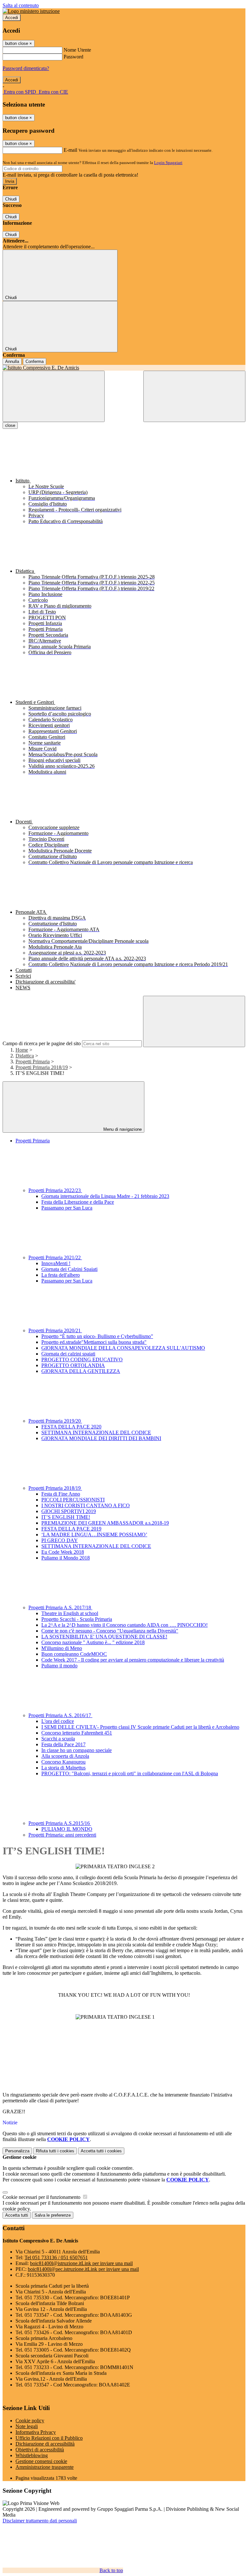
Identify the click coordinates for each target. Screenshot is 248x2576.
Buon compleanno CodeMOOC (74, 1654)
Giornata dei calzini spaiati (68, 1354)
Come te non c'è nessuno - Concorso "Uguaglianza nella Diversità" (110, 1631)
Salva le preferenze (53, 2215)
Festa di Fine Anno (61, 1494)
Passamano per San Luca (67, 1208)
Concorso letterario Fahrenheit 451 (77, 1733)
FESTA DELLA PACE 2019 (71, 1529)
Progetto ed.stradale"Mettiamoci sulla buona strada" (94, 1342)
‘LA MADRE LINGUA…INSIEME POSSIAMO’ (94, 1535)
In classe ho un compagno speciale (77, 1750)
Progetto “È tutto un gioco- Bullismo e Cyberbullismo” (97, 1336)
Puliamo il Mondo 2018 (66, 1558)
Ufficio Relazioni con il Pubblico (49, 2438)
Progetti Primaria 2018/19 (42, 1067)
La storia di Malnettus (63, 1768)
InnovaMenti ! (56, 1263)
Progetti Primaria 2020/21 (55, 1330)
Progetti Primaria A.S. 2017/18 (60, 1607)
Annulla (12, 361)
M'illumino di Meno (62, 1648)
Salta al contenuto (21, 5)
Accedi (12, 18)
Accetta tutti (101, 2151)
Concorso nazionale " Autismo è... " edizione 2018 (93, 1642)
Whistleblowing (32, 2455)
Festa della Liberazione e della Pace (78, 1202)
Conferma (35, 361)
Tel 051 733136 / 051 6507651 (56, 2257)
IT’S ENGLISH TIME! (66, 1517)
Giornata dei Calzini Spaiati (69, 1269)
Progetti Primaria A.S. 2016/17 (60, 1715)
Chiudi (11, 199)
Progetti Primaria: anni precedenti (62, 1835)
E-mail (70, 150)
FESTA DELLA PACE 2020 (71, 1427)
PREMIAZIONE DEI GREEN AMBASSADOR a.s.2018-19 (105, 1523)
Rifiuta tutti (55, 2151)
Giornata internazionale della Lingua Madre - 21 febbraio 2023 (105, 1196)
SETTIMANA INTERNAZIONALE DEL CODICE (96, 1432)
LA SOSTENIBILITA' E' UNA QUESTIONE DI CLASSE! (104, 1637)
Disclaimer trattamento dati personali (40, 2521)
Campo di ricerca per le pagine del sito (42, 1043)
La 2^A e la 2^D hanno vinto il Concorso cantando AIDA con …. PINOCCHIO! (124, 1625)
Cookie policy (30, 2421)
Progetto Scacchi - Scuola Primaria (77, 1619)
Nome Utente (77, 50)
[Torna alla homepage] (124, 368)
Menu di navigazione (122, 1129)
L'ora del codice (58, 1721)
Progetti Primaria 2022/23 (55, 1190)
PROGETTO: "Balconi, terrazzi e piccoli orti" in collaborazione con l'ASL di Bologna (130, 1773)
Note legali (27, 2426)
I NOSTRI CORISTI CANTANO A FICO (86, 1505)
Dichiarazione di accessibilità (45, 2444)
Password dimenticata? (26, 68)
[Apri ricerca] (194, 396)
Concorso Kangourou (63, 1762)
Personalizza (17, 2151)
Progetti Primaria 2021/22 (55, 1257)
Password (73, 57)
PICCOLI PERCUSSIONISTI (73, 1500)
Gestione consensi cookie (41, 2461)
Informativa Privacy (36, 2432)
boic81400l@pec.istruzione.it (83, 2269)
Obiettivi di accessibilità (40, 2450)
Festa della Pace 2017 (63, 1744)
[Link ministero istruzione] (31, 11)
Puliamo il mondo (59, 1666)
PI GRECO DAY (60, 1540)
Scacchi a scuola (58, 1739)
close (10, 425)
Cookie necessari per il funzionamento (42, 2197)
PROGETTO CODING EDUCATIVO (82, 1360)
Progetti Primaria (33, 1061)
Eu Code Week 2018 (63, 1552)
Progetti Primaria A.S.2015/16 (60, 1823)
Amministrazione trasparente (45, 2467)
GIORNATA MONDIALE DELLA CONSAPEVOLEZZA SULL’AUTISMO (123, 1348)
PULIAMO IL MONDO (67, 1829)
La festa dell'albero (61, 1275)
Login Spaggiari (168, 163)
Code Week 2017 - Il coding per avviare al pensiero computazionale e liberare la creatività (133, 1660)
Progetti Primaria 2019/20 (55, 1421)
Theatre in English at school (70, 1613)
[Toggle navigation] (54, 396)
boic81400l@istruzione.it (81, 2263)
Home (22, 1050)
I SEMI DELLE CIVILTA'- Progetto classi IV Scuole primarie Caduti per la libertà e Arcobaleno (140, 1727)
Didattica (25, 1056)
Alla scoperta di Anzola (65, 1756)
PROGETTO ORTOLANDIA (73, 1365)
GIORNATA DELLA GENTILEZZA (81, 1371)
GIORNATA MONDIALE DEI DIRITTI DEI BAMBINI (101, 1438)
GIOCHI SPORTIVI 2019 (69, 1511)
